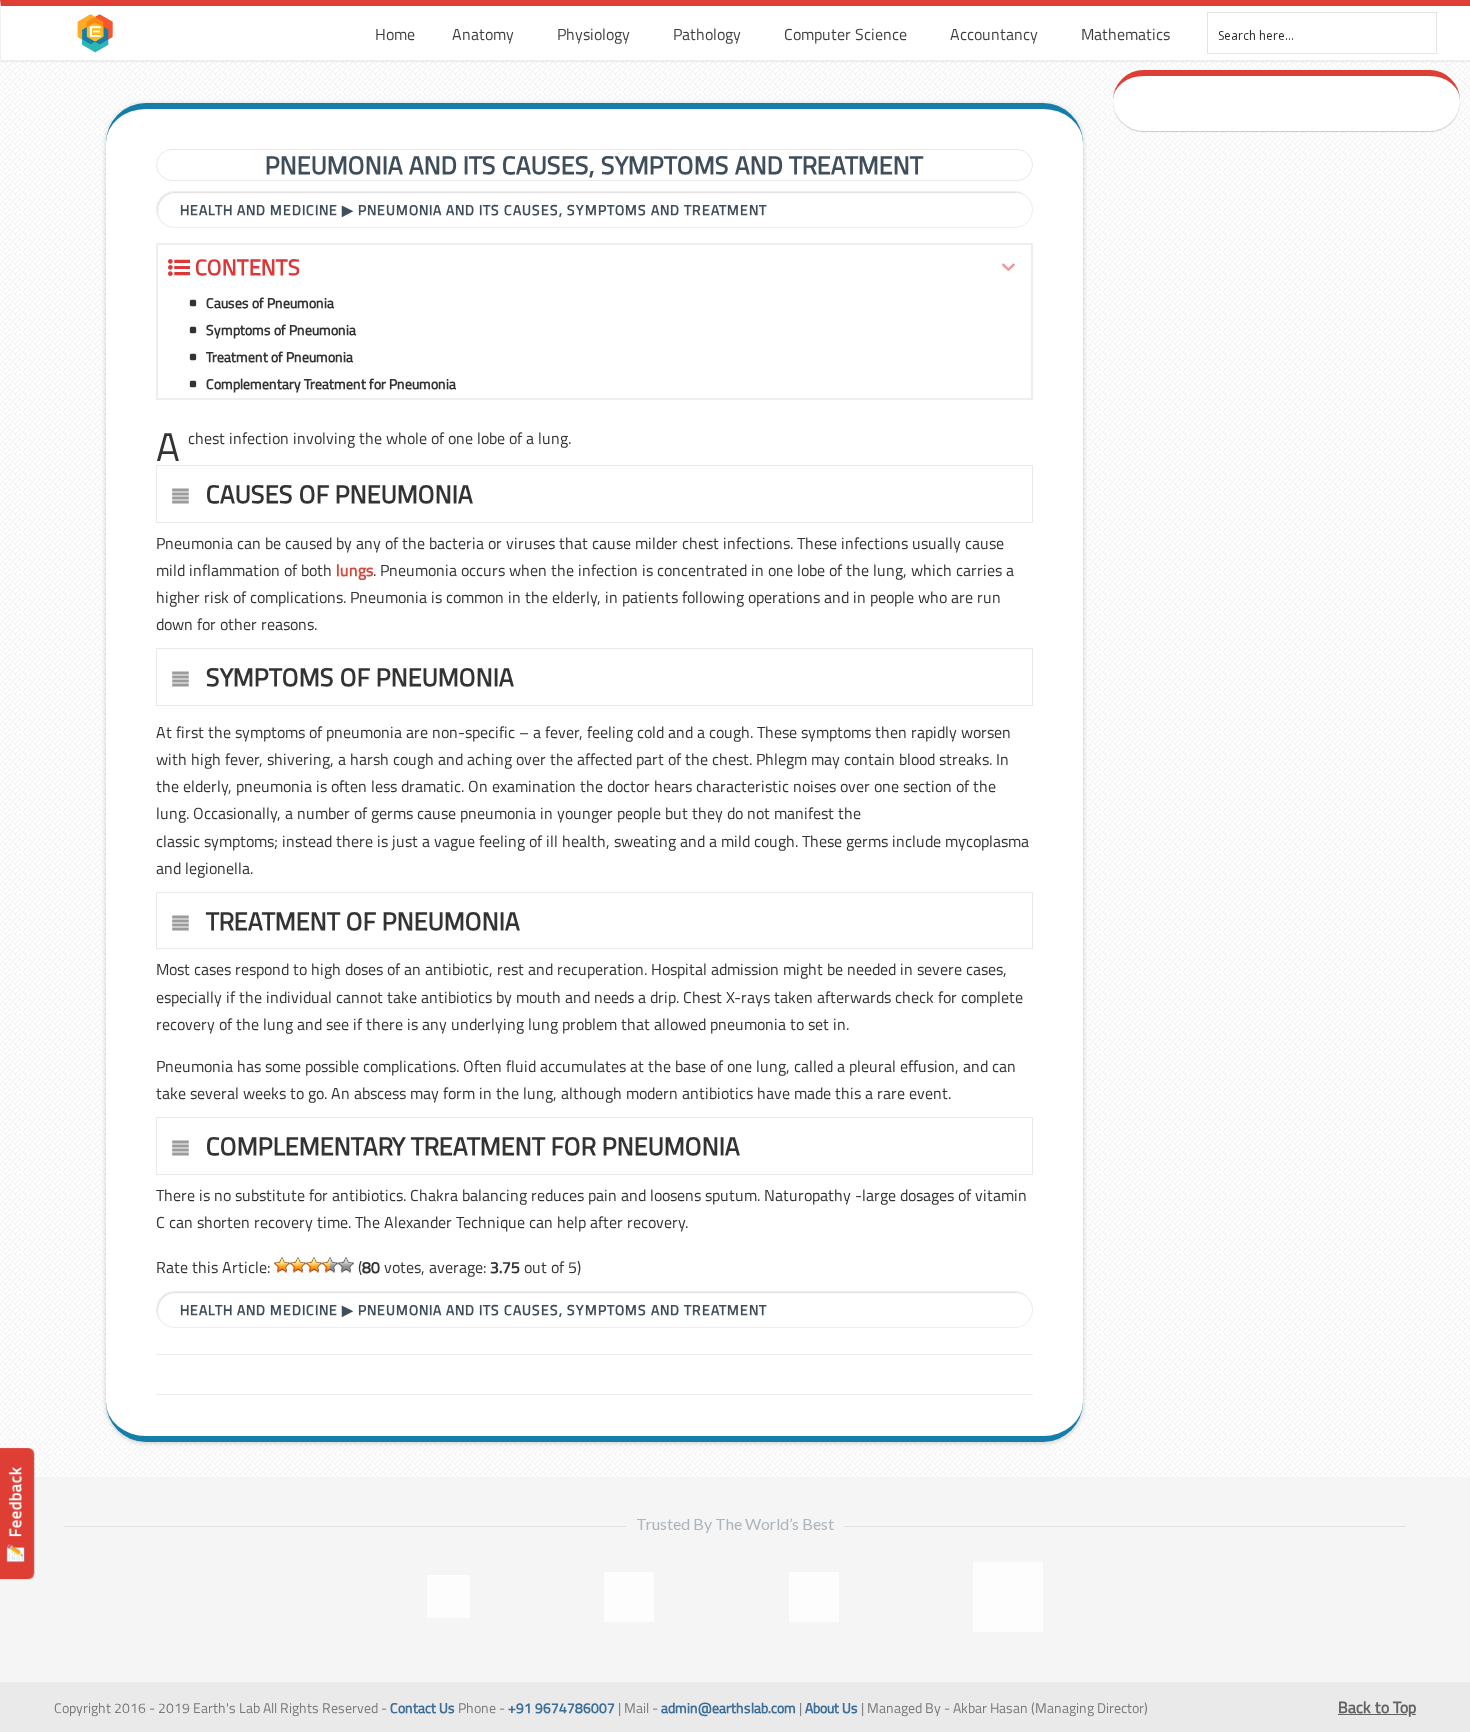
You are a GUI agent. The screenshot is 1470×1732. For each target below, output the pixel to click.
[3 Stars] (314, 1265)
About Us (831, 1708)
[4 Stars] (330, 1265)
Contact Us (422, 1708)
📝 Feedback (15, 1514)
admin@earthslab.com (728, 1708)
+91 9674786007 (561, 1708)
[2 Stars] (298, 1265)
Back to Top (1377, 1707)
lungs (354, 570)
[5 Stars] (346, 1265)
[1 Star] (282, 1265)
